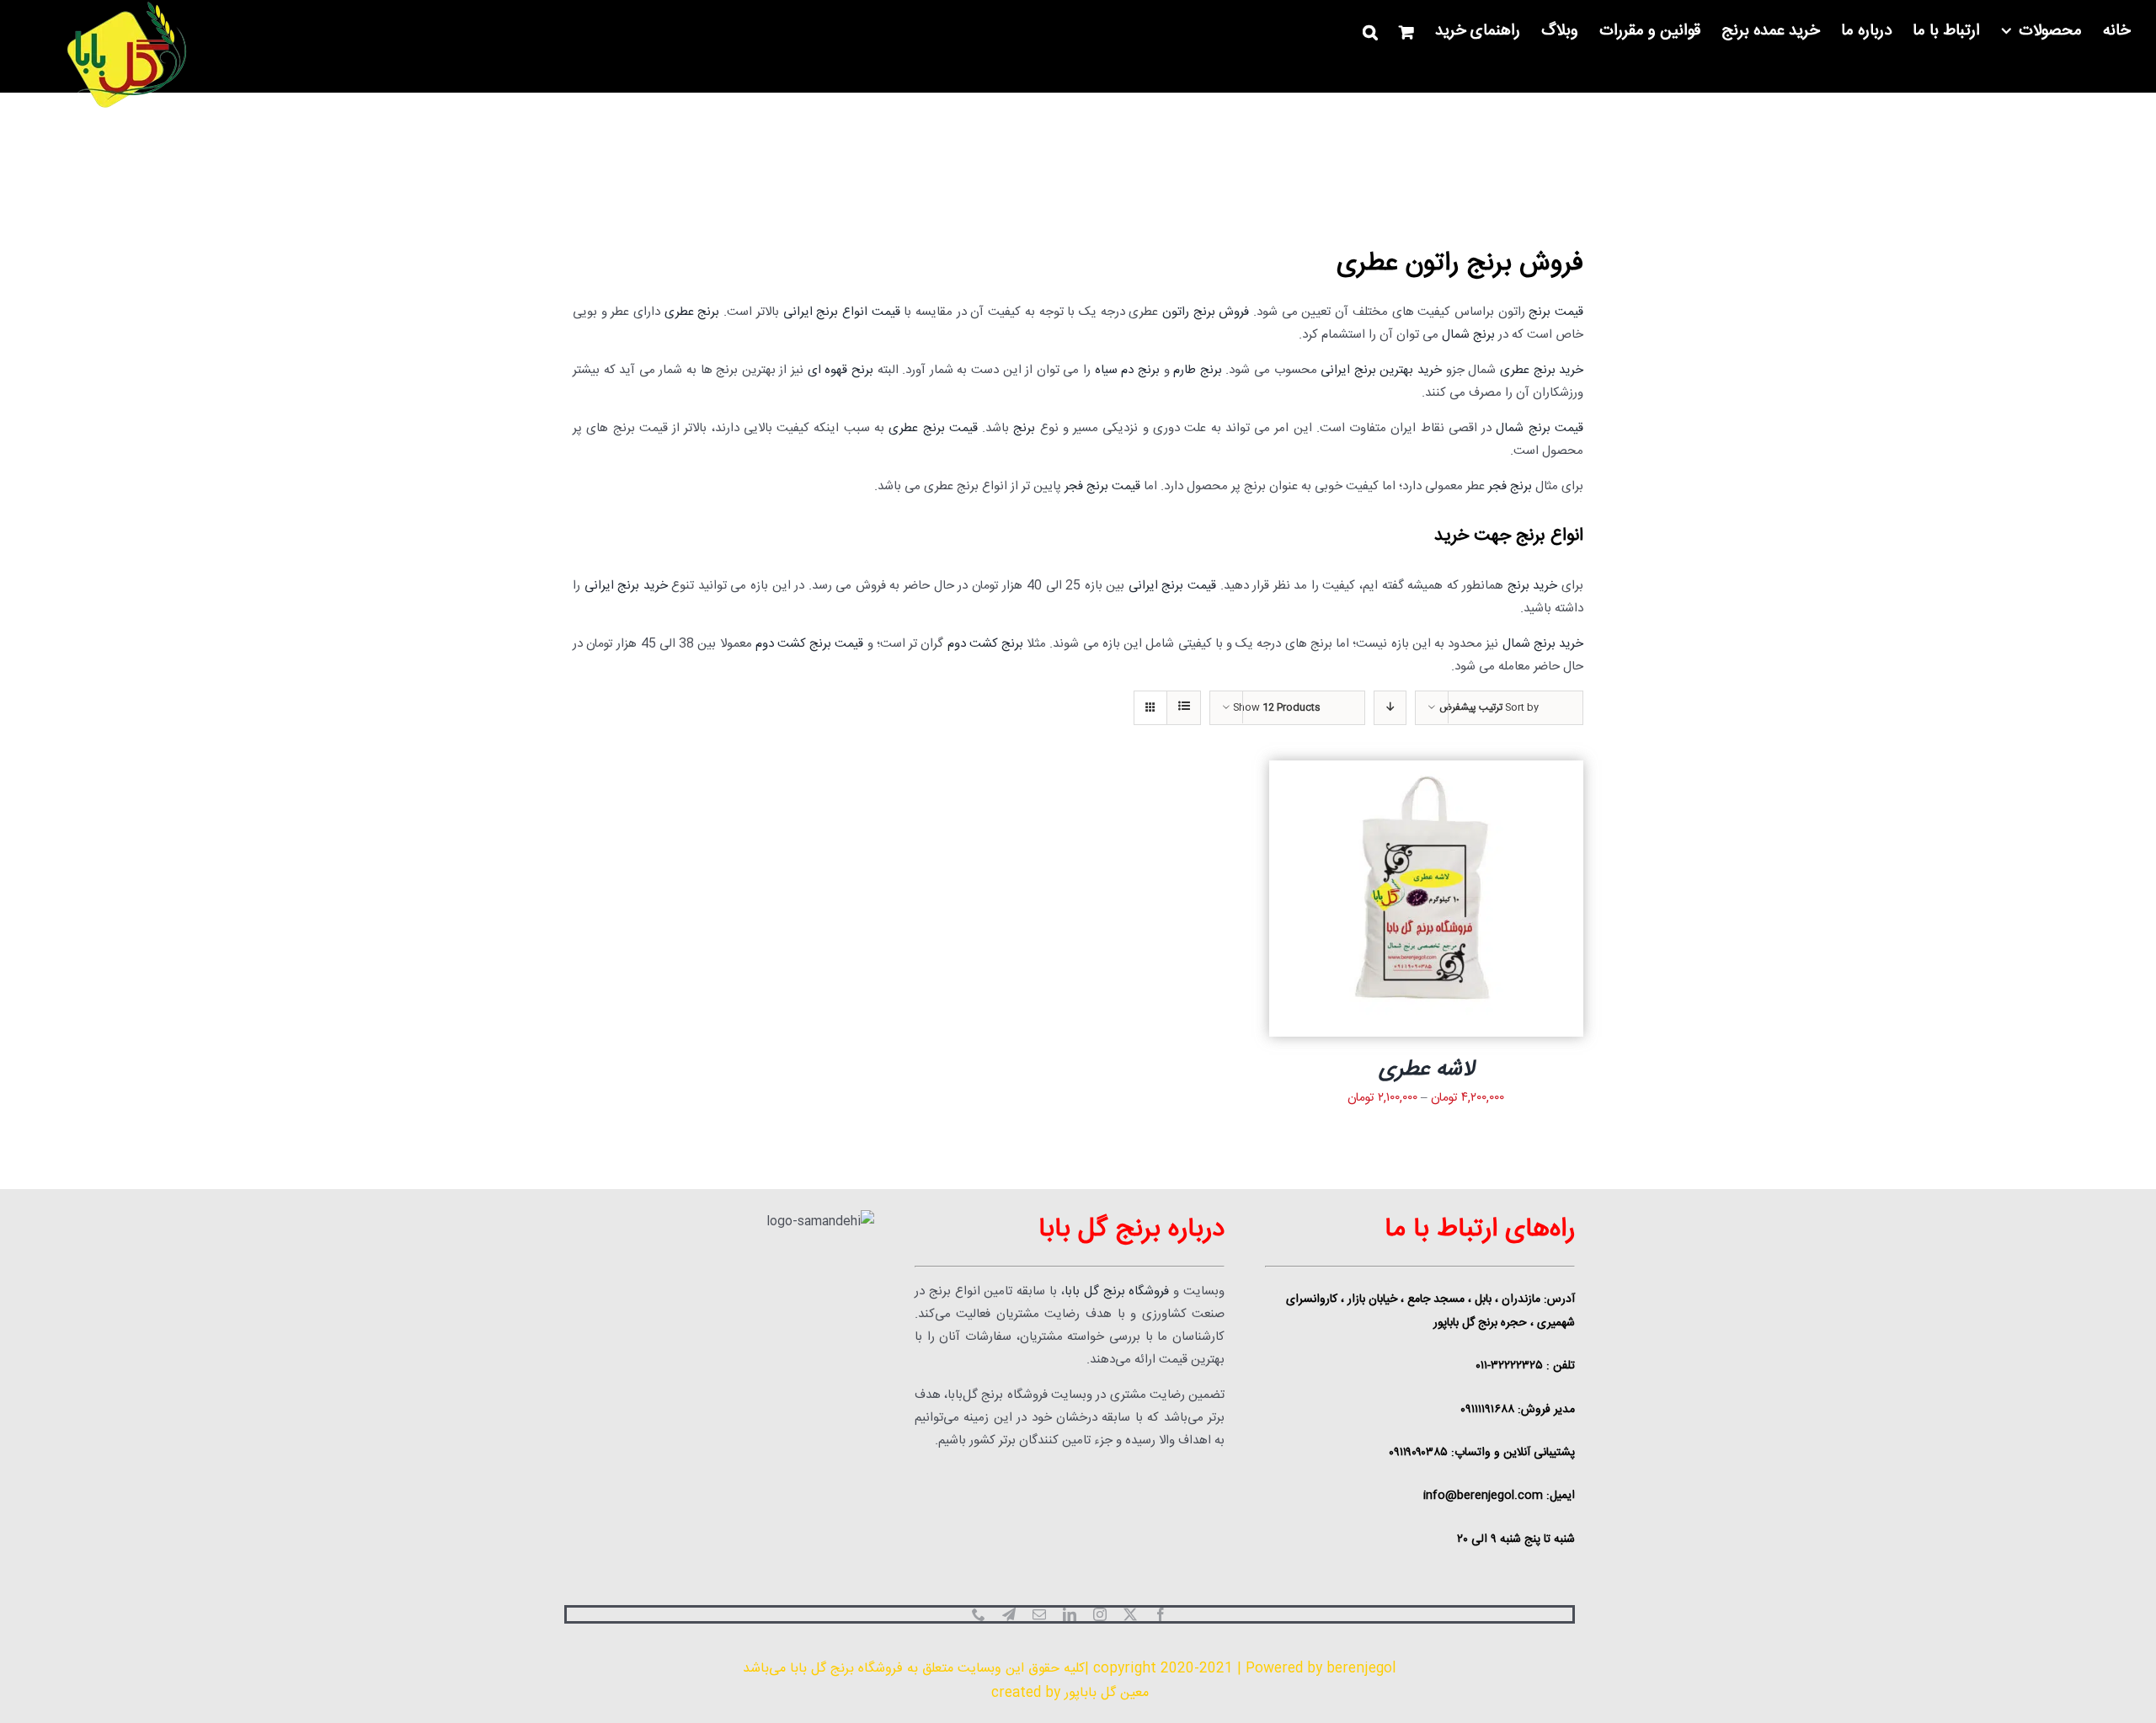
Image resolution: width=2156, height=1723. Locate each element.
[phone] (979, 1614)
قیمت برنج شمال (1540, 428)
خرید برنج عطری (1542, 370)
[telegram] (1009, 1614)
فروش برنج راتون (1206, 312)
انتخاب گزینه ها (1454, 901)
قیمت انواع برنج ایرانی (842, 312)
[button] (1370, 32)
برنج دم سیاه (1127, 370)
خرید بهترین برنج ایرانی (1381, 370)
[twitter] (1130, 1614)
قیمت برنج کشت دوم (810, 644)
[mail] (1039, 1614)
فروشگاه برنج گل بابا (1117, 1291)
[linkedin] (1070, 1614)
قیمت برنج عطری (933, 428)
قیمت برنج (1556, 312)
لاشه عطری (1426, 1070)
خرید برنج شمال (1543, 644)
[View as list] (1184, 708)
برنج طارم (1198, 370)
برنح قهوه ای (841, 370)
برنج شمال (1468, 335)
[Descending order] (1390, 708)
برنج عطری (692, 312)
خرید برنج (1533, 586)
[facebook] (1161, 1614)
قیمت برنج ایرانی (1172, 586)
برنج (1024, 428)
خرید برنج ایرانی (626, 586)
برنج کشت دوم (985, 644)
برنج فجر (1510, 486)
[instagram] (1100, 1614)
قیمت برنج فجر (1102, 486)
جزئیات (1380, 901)
